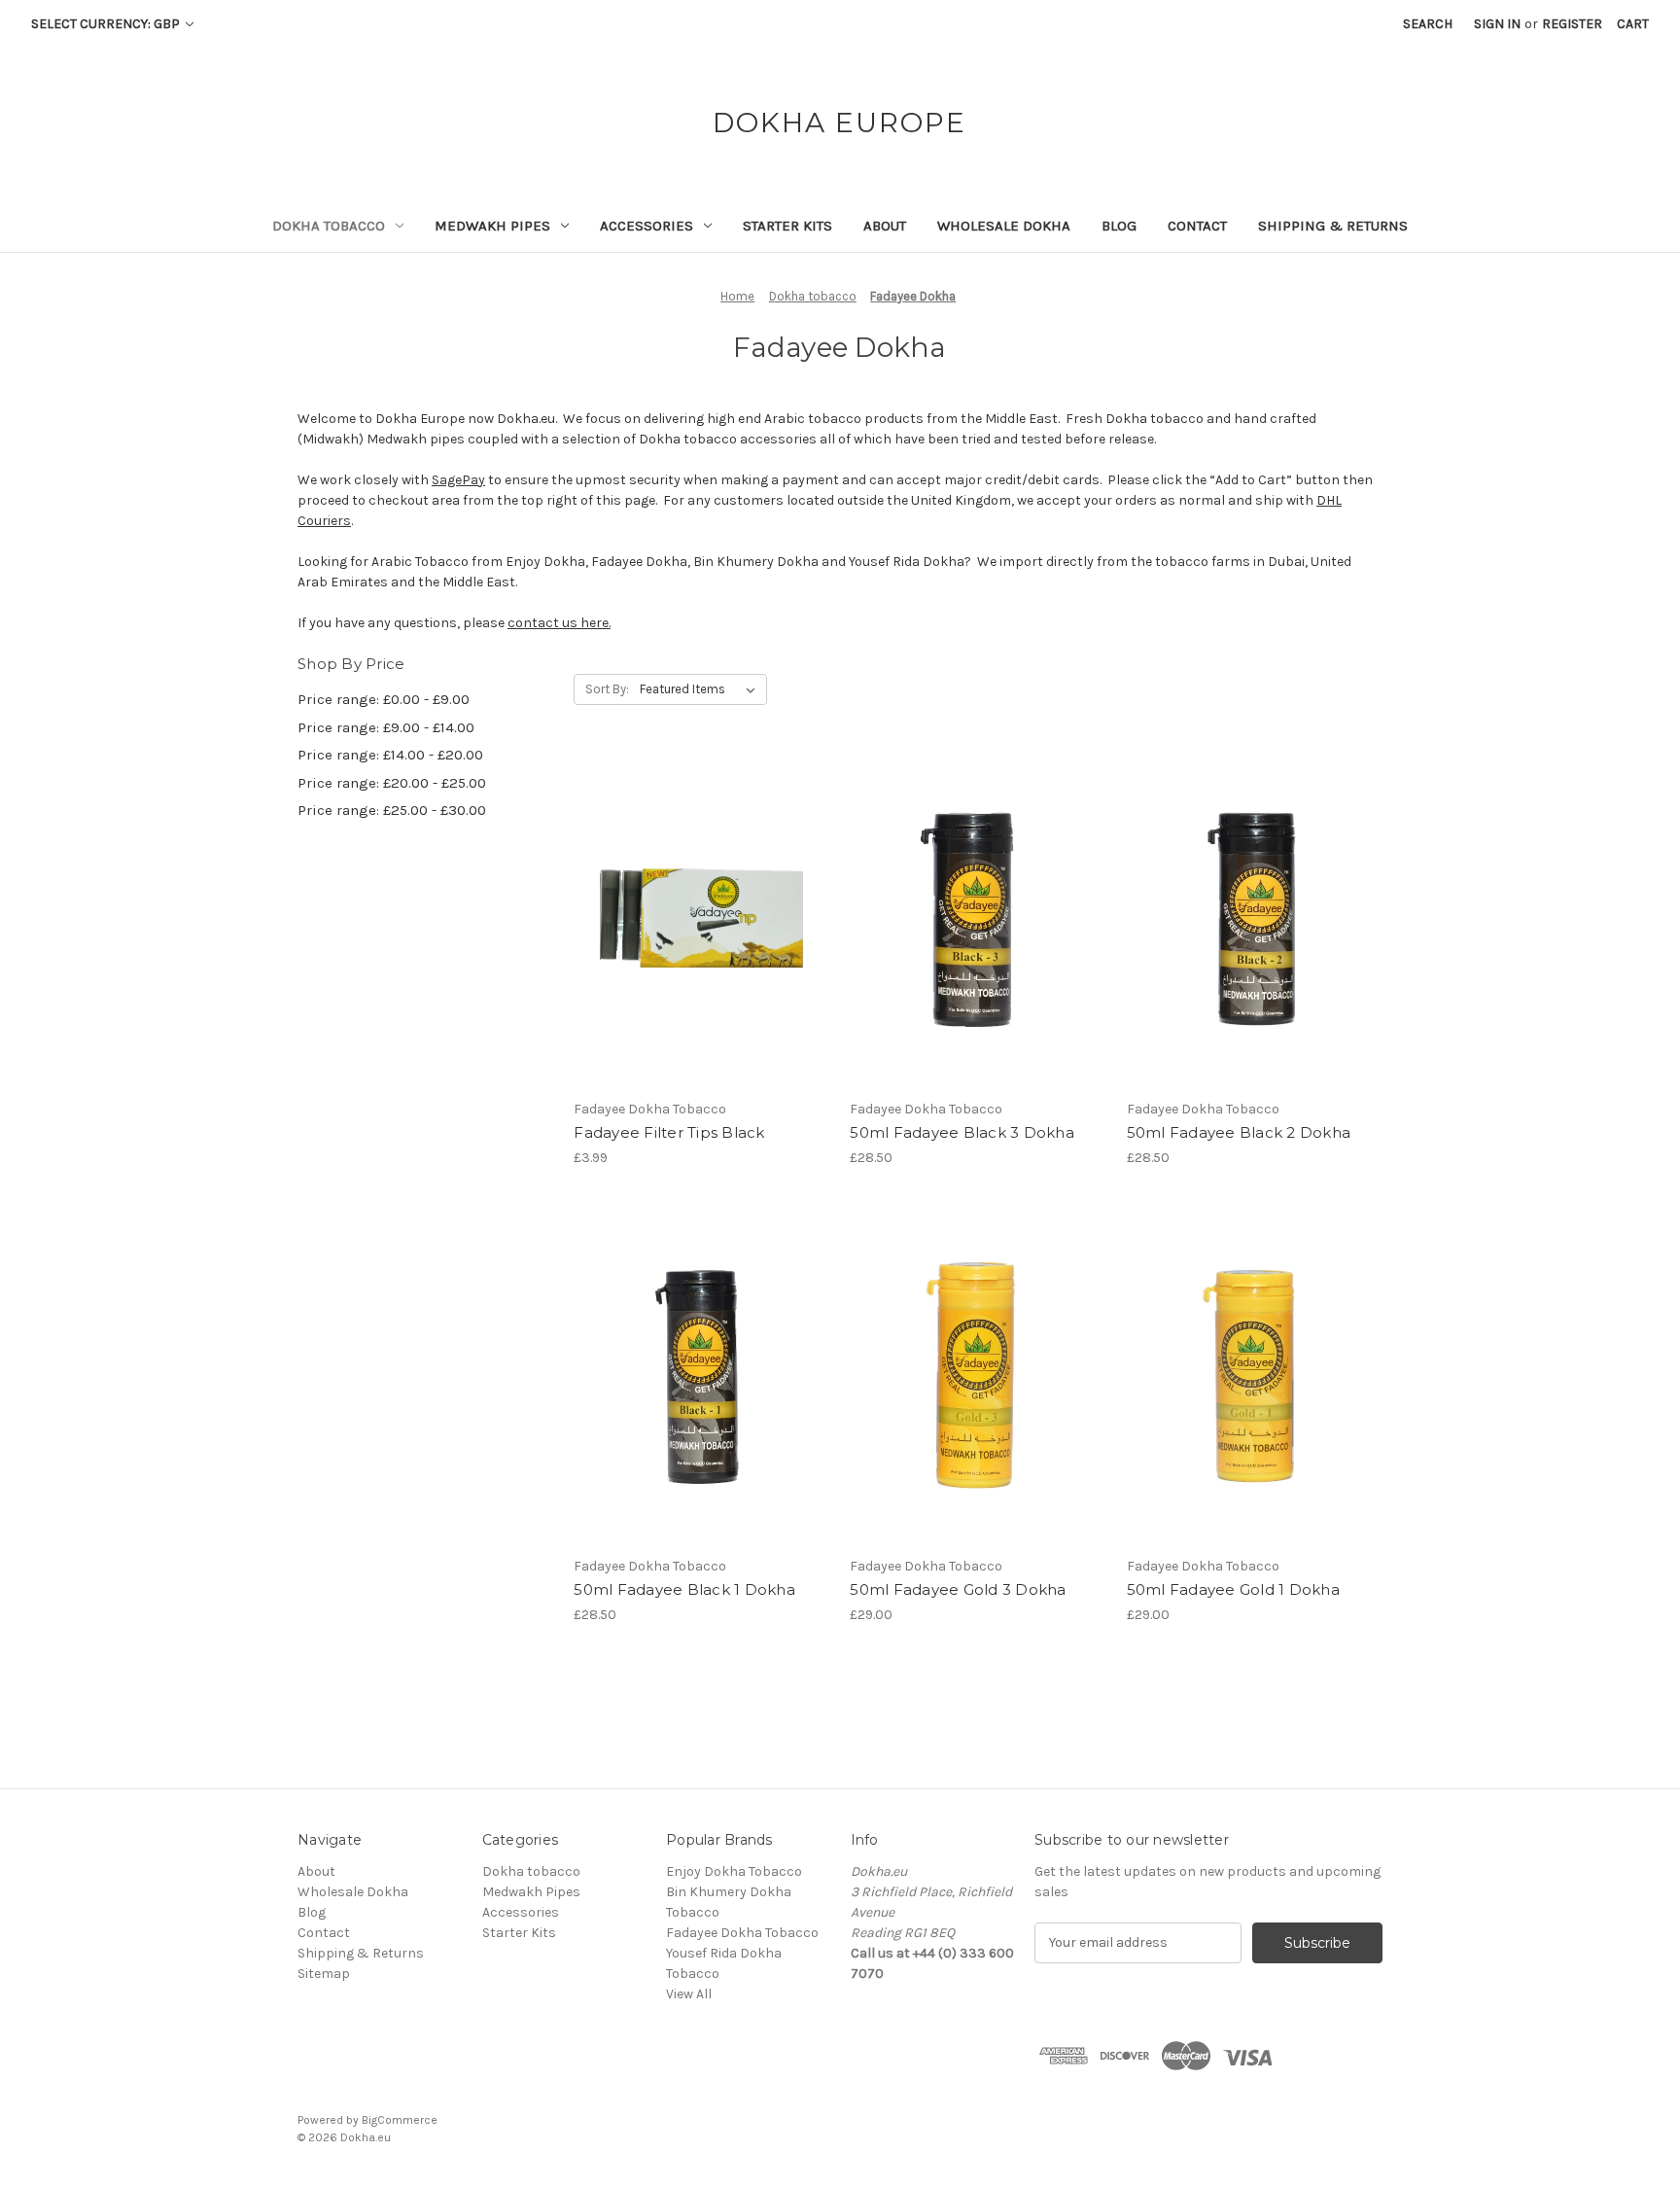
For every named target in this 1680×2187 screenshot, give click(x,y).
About (885, 226)
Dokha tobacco (329, 226)
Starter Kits (787, 226)
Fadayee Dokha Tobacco (742, 1933)
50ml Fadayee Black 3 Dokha (962, 1132)
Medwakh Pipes (492, 226)
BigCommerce (400, 2120)
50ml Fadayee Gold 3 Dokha (958, 1589)
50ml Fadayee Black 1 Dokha (684, 1589)
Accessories (647, 226)
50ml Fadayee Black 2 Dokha (1239, 1132)
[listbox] (701, 689)
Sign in (1497, 24)
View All (689, 1994)
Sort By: (607, 689)
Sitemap (324, 1974)
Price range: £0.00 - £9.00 (384, 699)
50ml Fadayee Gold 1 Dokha (1233, 1589)
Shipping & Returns (1333, 226)
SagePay (458, 480)
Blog (1119, 226)
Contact (1197, 226)
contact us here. (559, 623)
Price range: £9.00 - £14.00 (386, 727)
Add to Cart (701, 937)
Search (1428, 24)
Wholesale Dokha (1004, 226)
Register (1572, 24)
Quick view (700, 903)
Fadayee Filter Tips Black (669, 1132)
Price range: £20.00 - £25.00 (392, 783)
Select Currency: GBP (107, 24)
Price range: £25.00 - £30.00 (392, 810)
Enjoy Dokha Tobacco (734, 1871)
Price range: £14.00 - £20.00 (390, 755)
